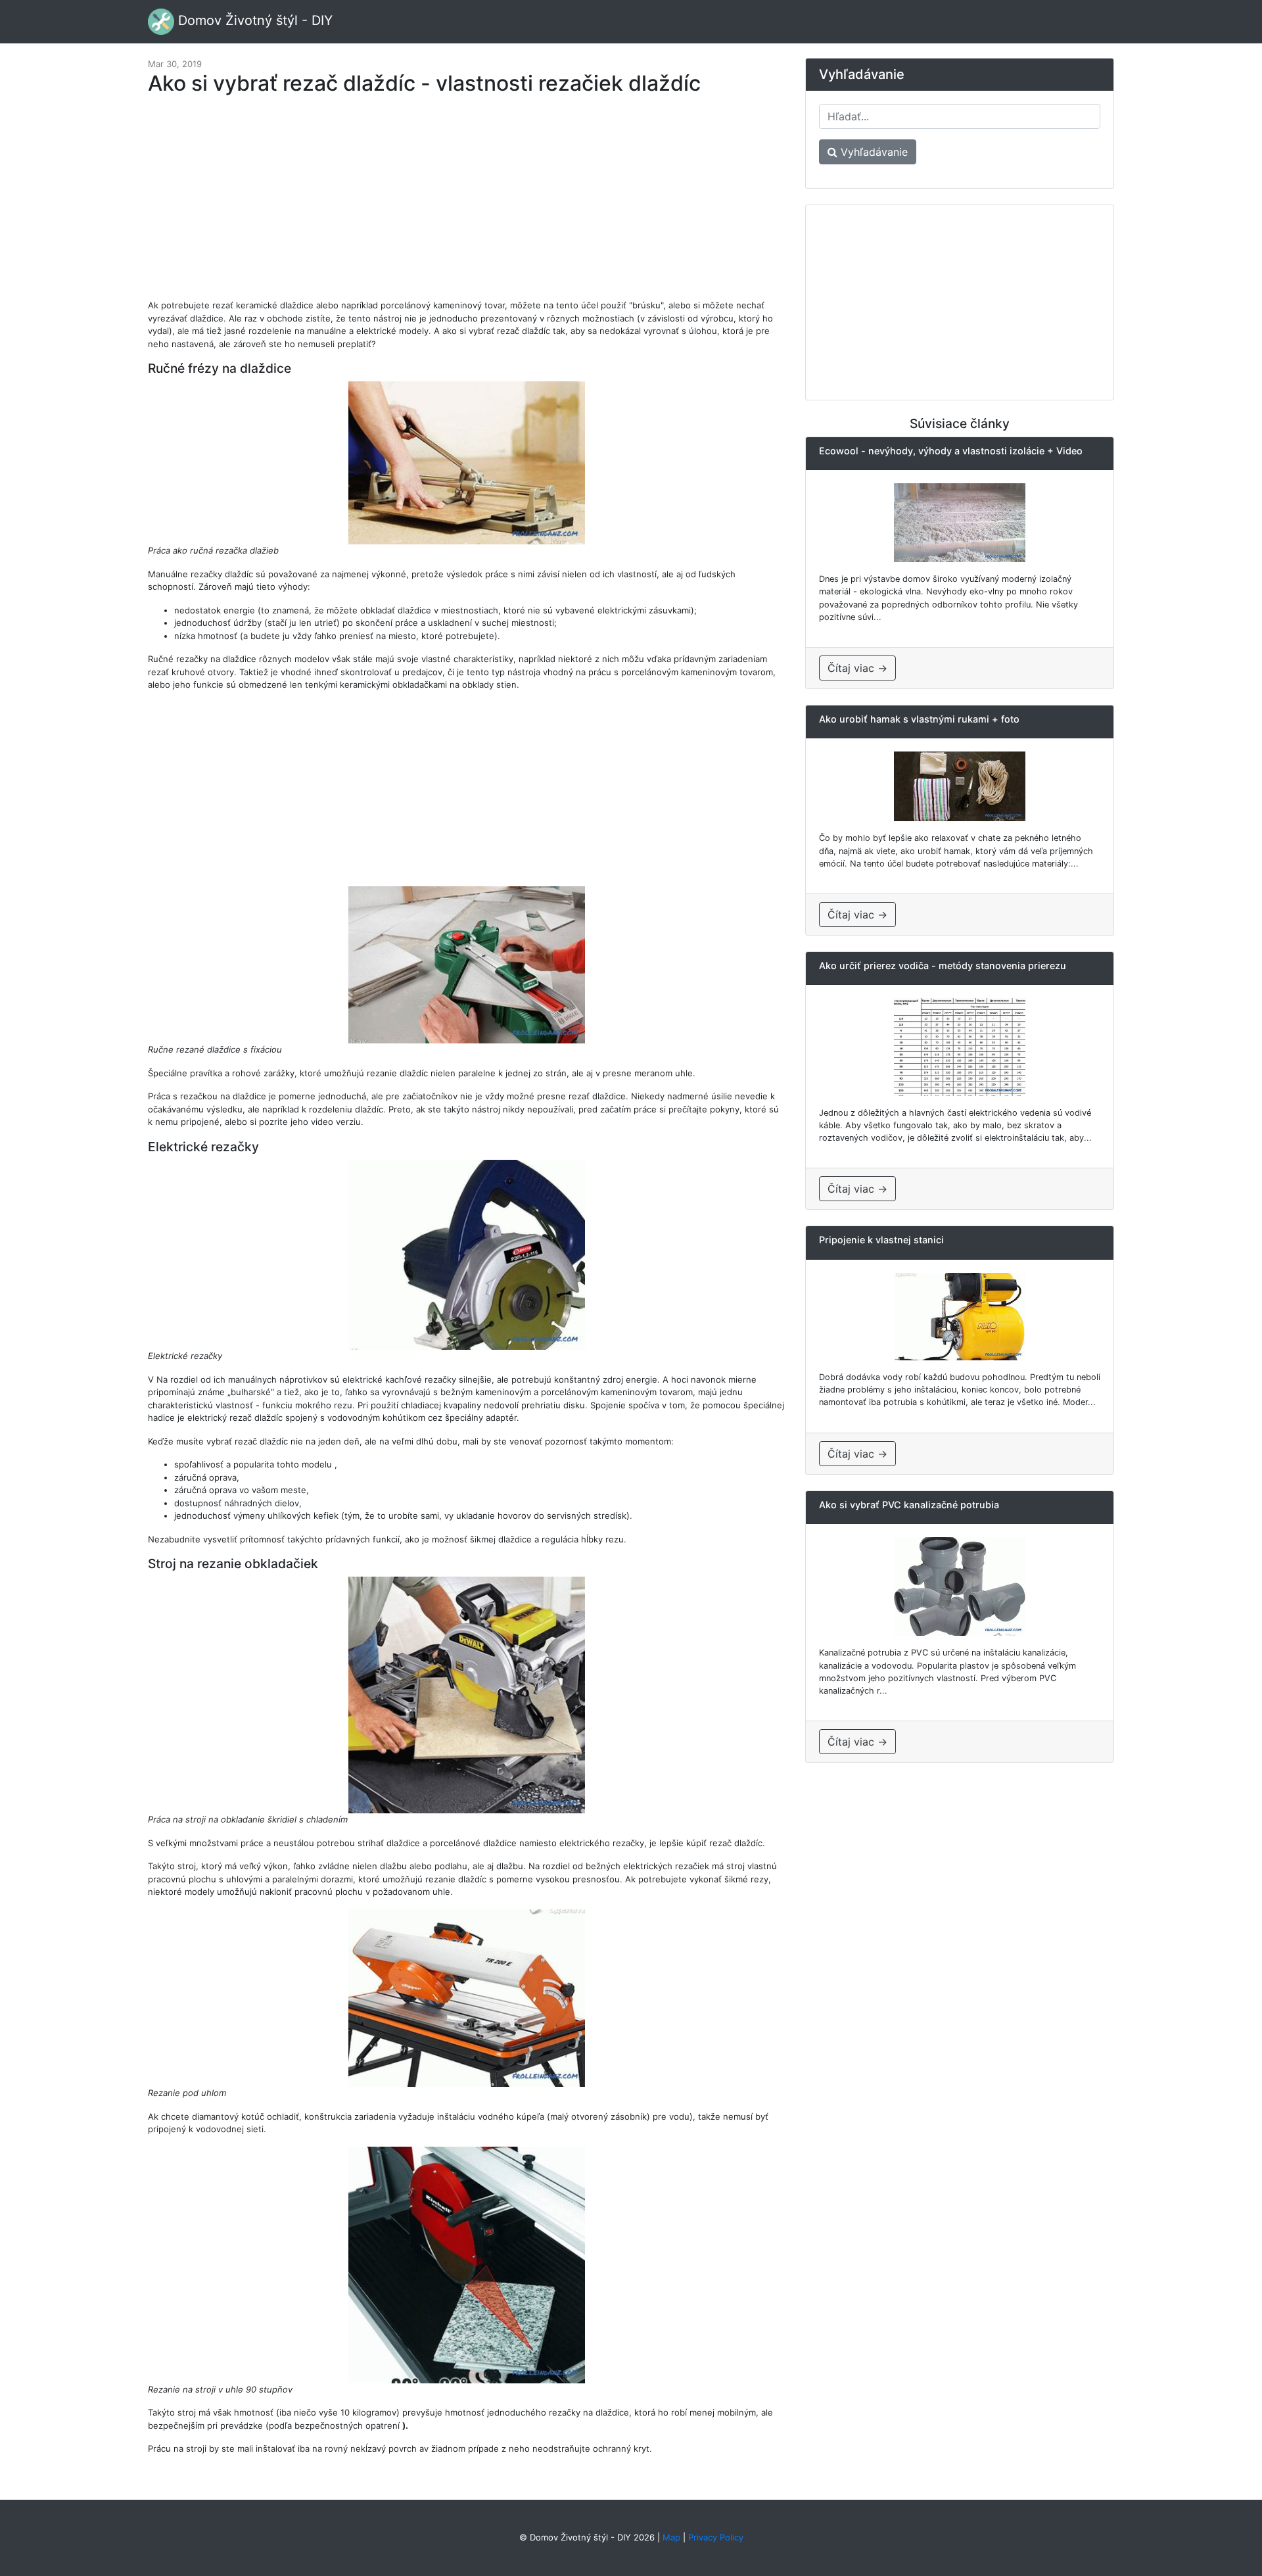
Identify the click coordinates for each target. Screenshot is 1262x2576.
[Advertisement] (467, 204)
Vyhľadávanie (873, 152)
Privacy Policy (716, 2537)
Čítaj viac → (857, 668)
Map (671, 2537)
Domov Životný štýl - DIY (253, 20)
